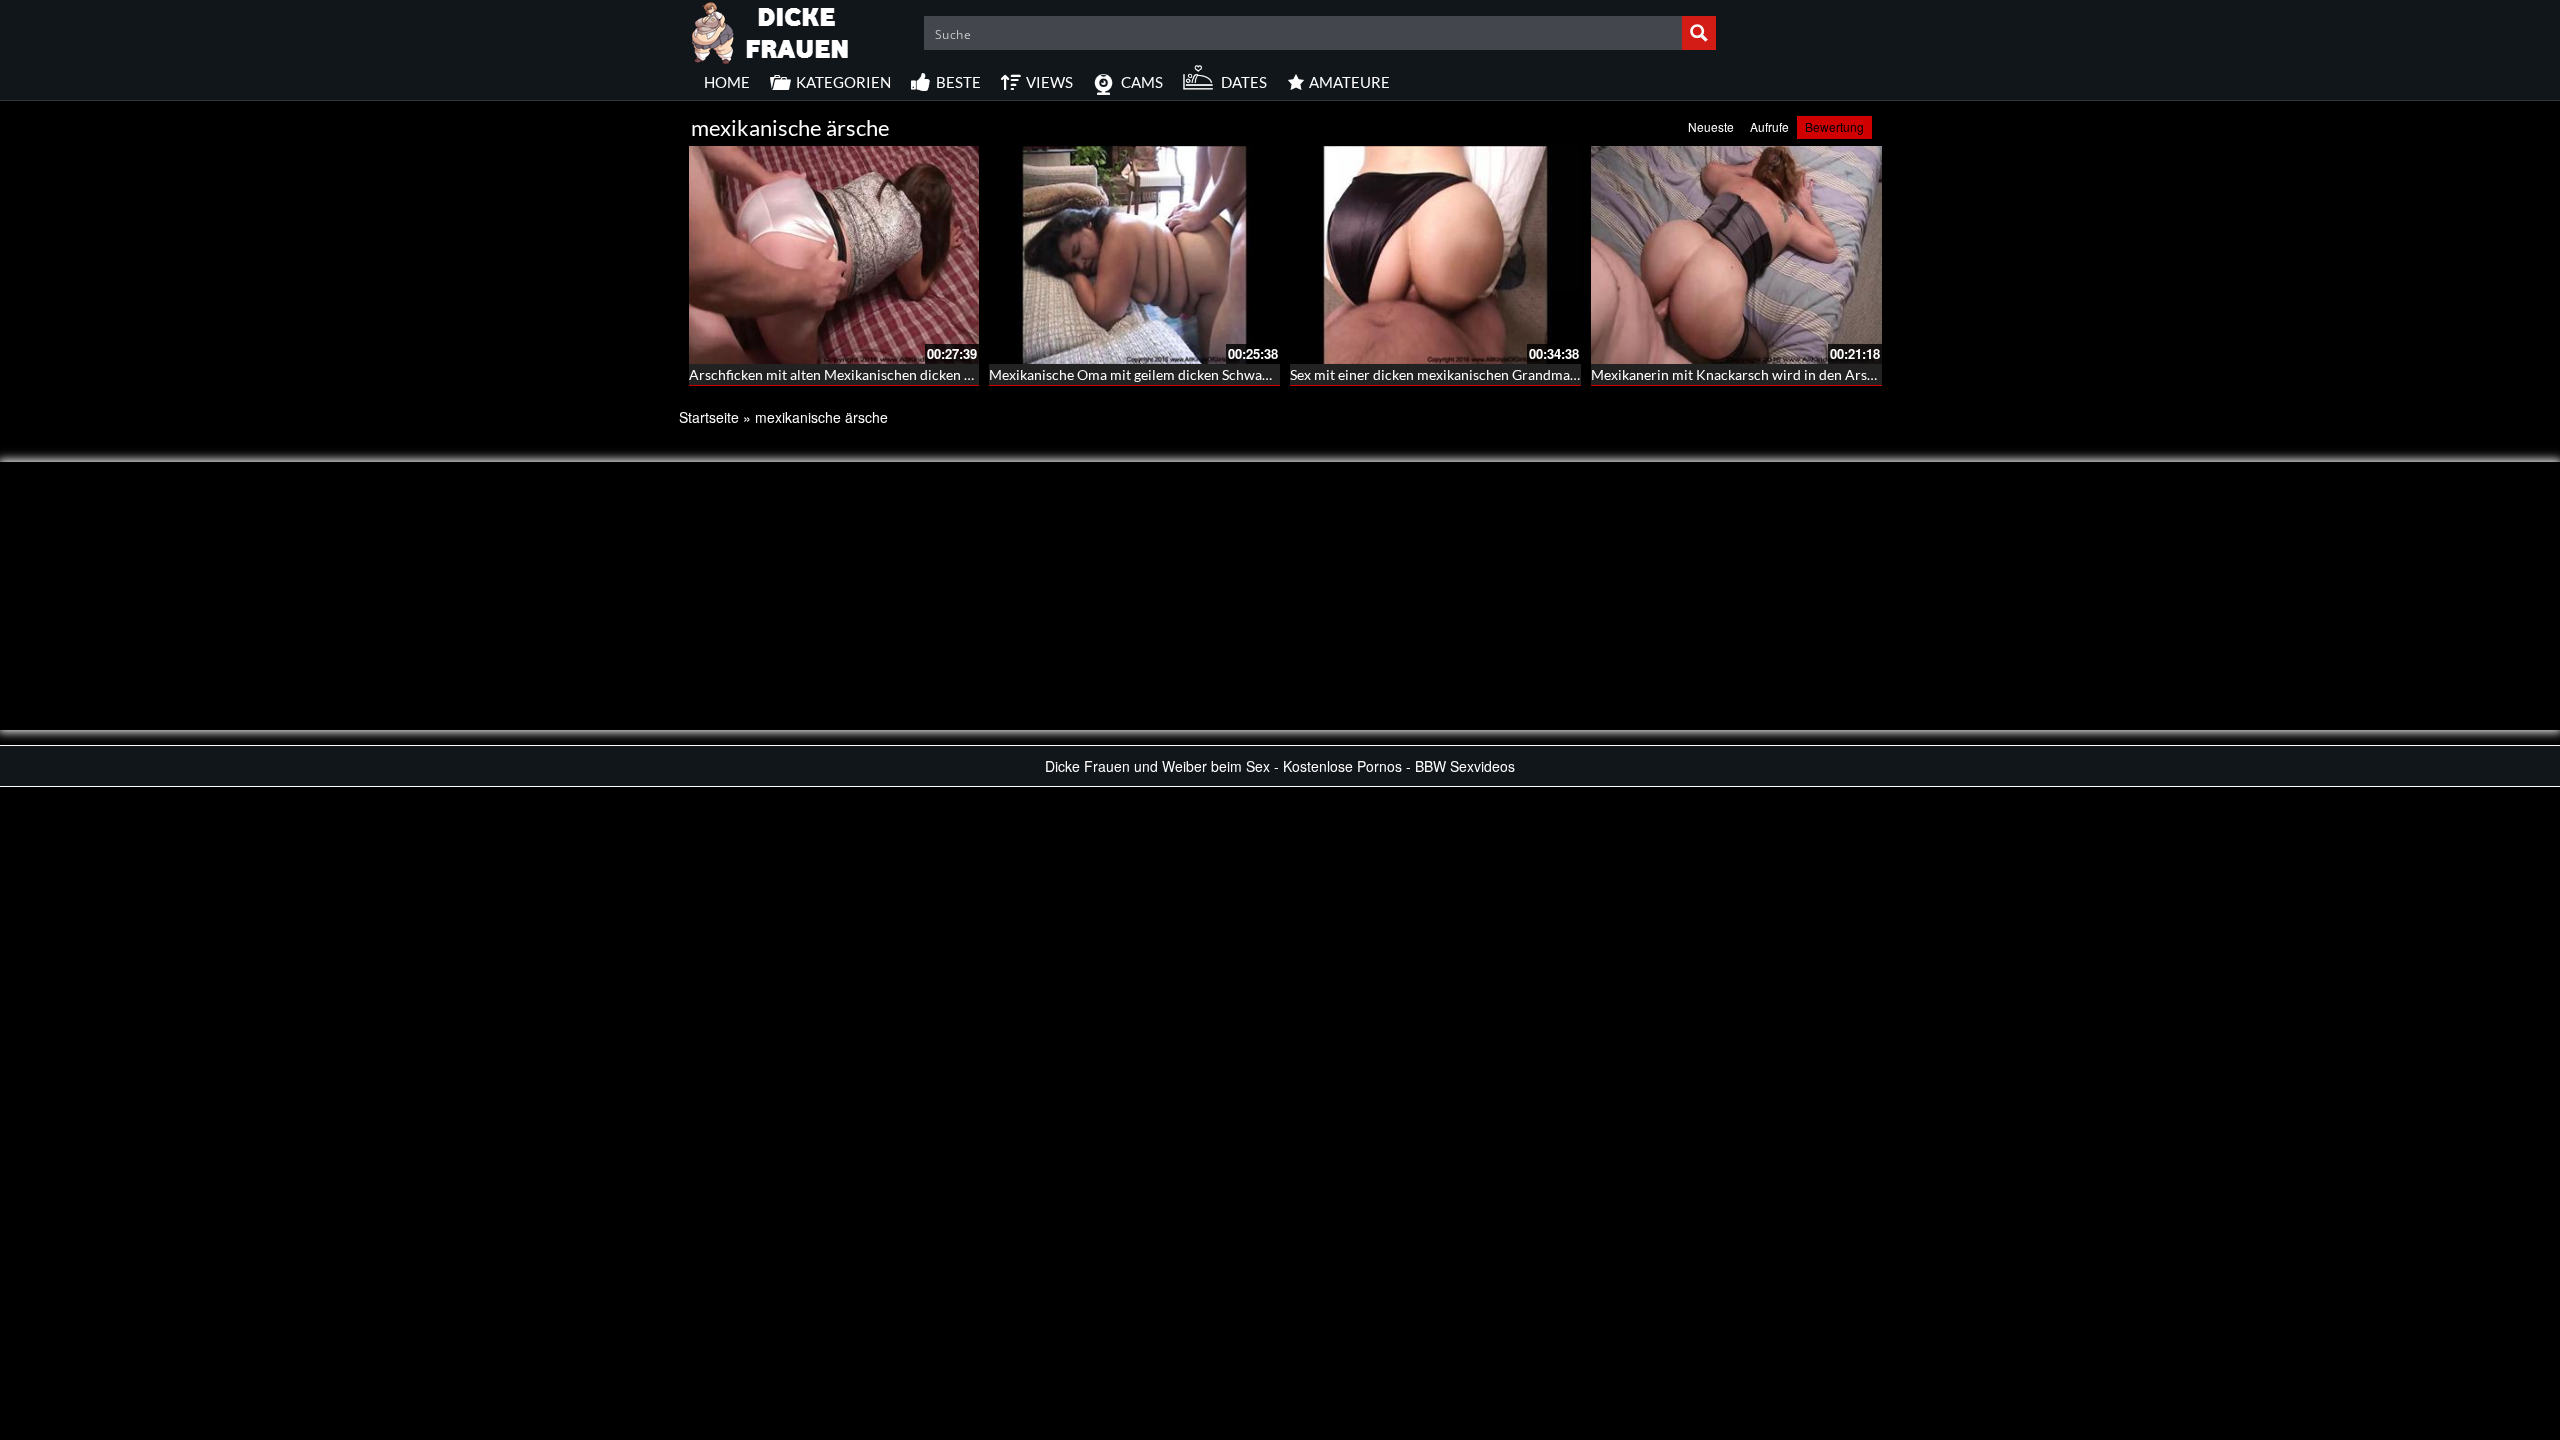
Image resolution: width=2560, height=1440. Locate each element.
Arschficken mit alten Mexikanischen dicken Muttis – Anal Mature (893, 374)
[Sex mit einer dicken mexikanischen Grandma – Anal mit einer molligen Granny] (1435, 255)
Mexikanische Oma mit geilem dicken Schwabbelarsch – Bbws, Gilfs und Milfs (1228, 374)
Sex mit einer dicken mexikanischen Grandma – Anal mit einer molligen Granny (1534, 374)
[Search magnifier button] (1699, 33)
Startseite (709, 417)
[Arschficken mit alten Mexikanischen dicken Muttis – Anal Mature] (834, 255)
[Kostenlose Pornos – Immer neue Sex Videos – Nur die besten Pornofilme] (771, 30)
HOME (727, 82)
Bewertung (1834, 126)
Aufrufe (1769, 126)
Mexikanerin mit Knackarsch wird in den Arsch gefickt (1758, 374)
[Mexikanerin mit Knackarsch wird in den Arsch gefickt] (1736, 255)
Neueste (1711, 126)
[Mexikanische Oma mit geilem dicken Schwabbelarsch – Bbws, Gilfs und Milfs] (1134, 255)
